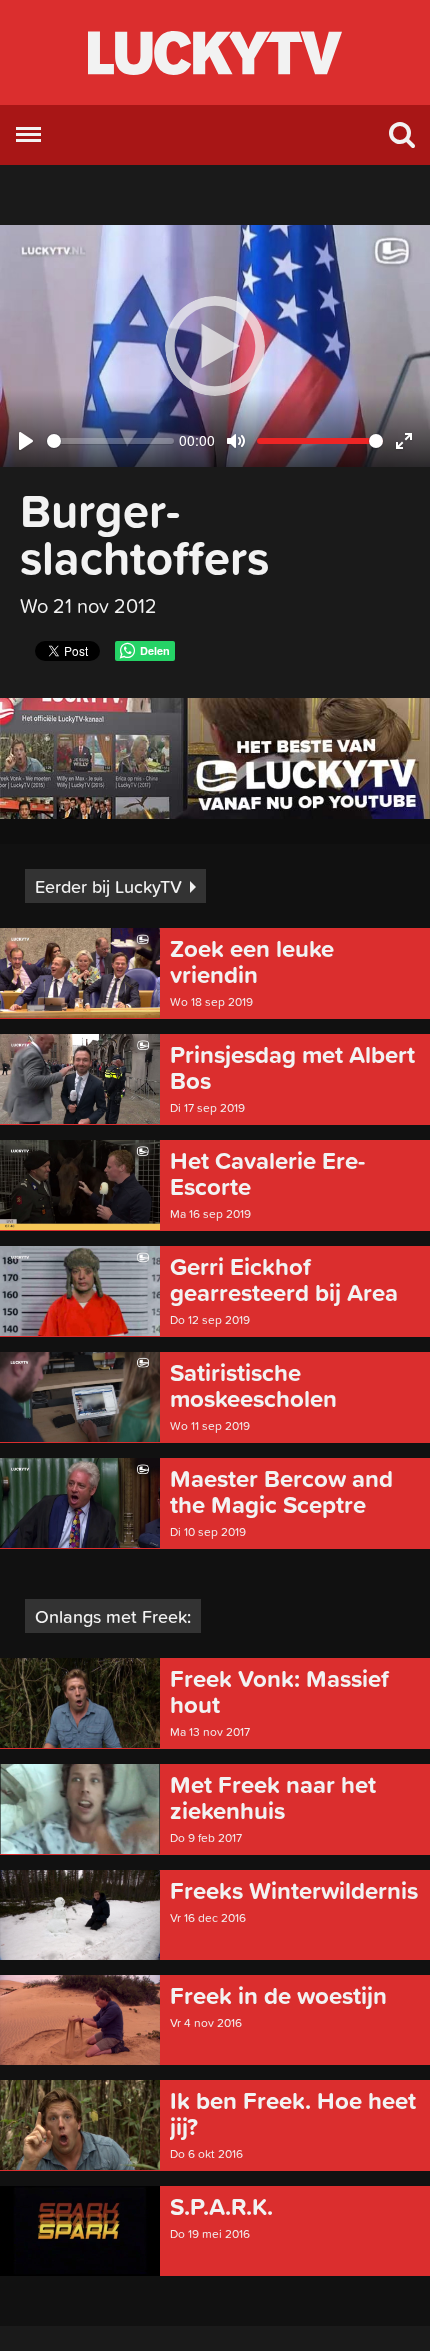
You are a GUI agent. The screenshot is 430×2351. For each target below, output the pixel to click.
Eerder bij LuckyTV (108, 886)
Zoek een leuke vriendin (252, 962)
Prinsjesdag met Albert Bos (292, 1068)
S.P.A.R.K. (221, 2207)
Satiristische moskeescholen (253, 1386)
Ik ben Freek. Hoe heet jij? (293, 2114)
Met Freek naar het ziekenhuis (273, 1798)
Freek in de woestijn (278, 1996)
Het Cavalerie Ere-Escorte (267, 1174)
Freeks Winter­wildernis (294, 1891)
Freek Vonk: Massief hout (279, 1692)
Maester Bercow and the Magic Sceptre (281, 1492)
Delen (155, 650)
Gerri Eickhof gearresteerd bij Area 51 (284, 1280)
